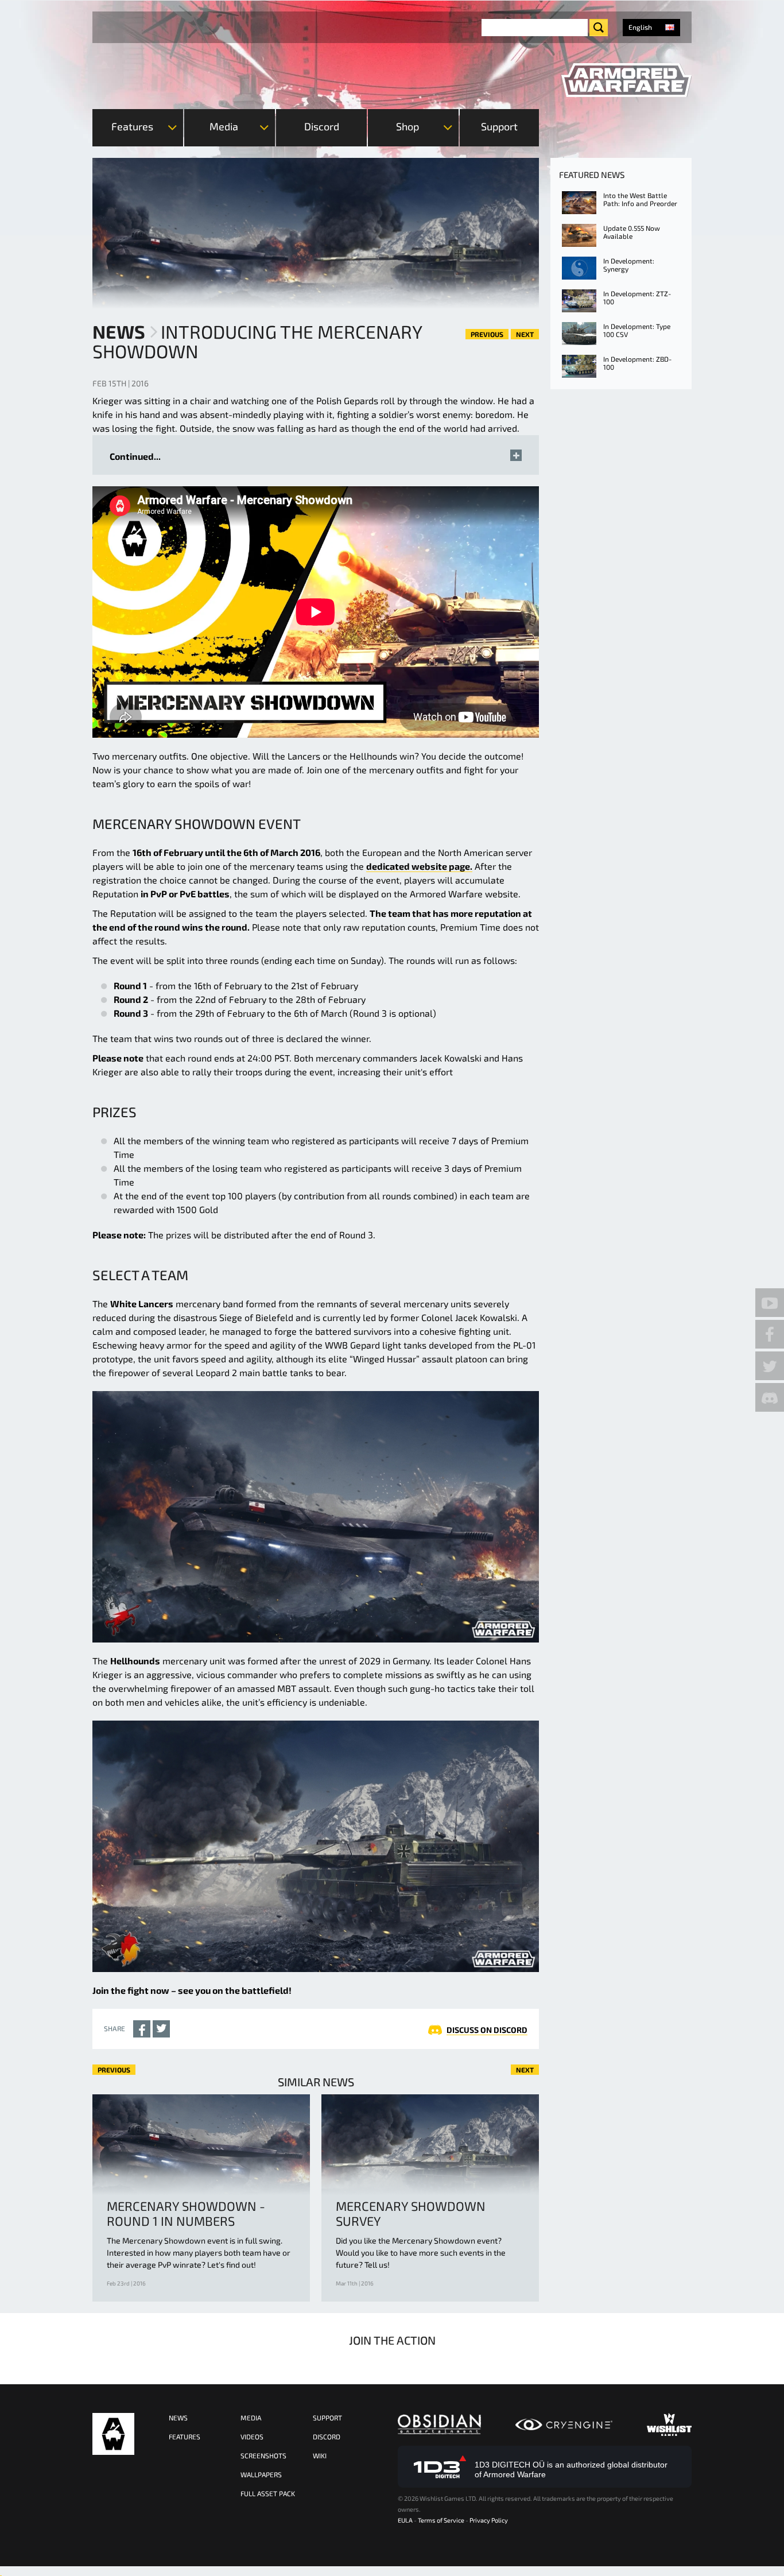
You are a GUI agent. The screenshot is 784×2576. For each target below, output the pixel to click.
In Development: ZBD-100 (637, 363)
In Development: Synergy (629, 265)
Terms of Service (441, 2520)
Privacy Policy (489, 2520)
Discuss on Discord (487, 2030)
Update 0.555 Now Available (632, 232)
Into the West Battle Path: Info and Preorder (640, 199)
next (525, 334)
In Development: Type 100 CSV (637, 330)
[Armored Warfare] (626, 80)
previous (487, 334)
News (119, 331)
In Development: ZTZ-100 (637, 297)
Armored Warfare (113, 2434)
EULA (405, 2520)
